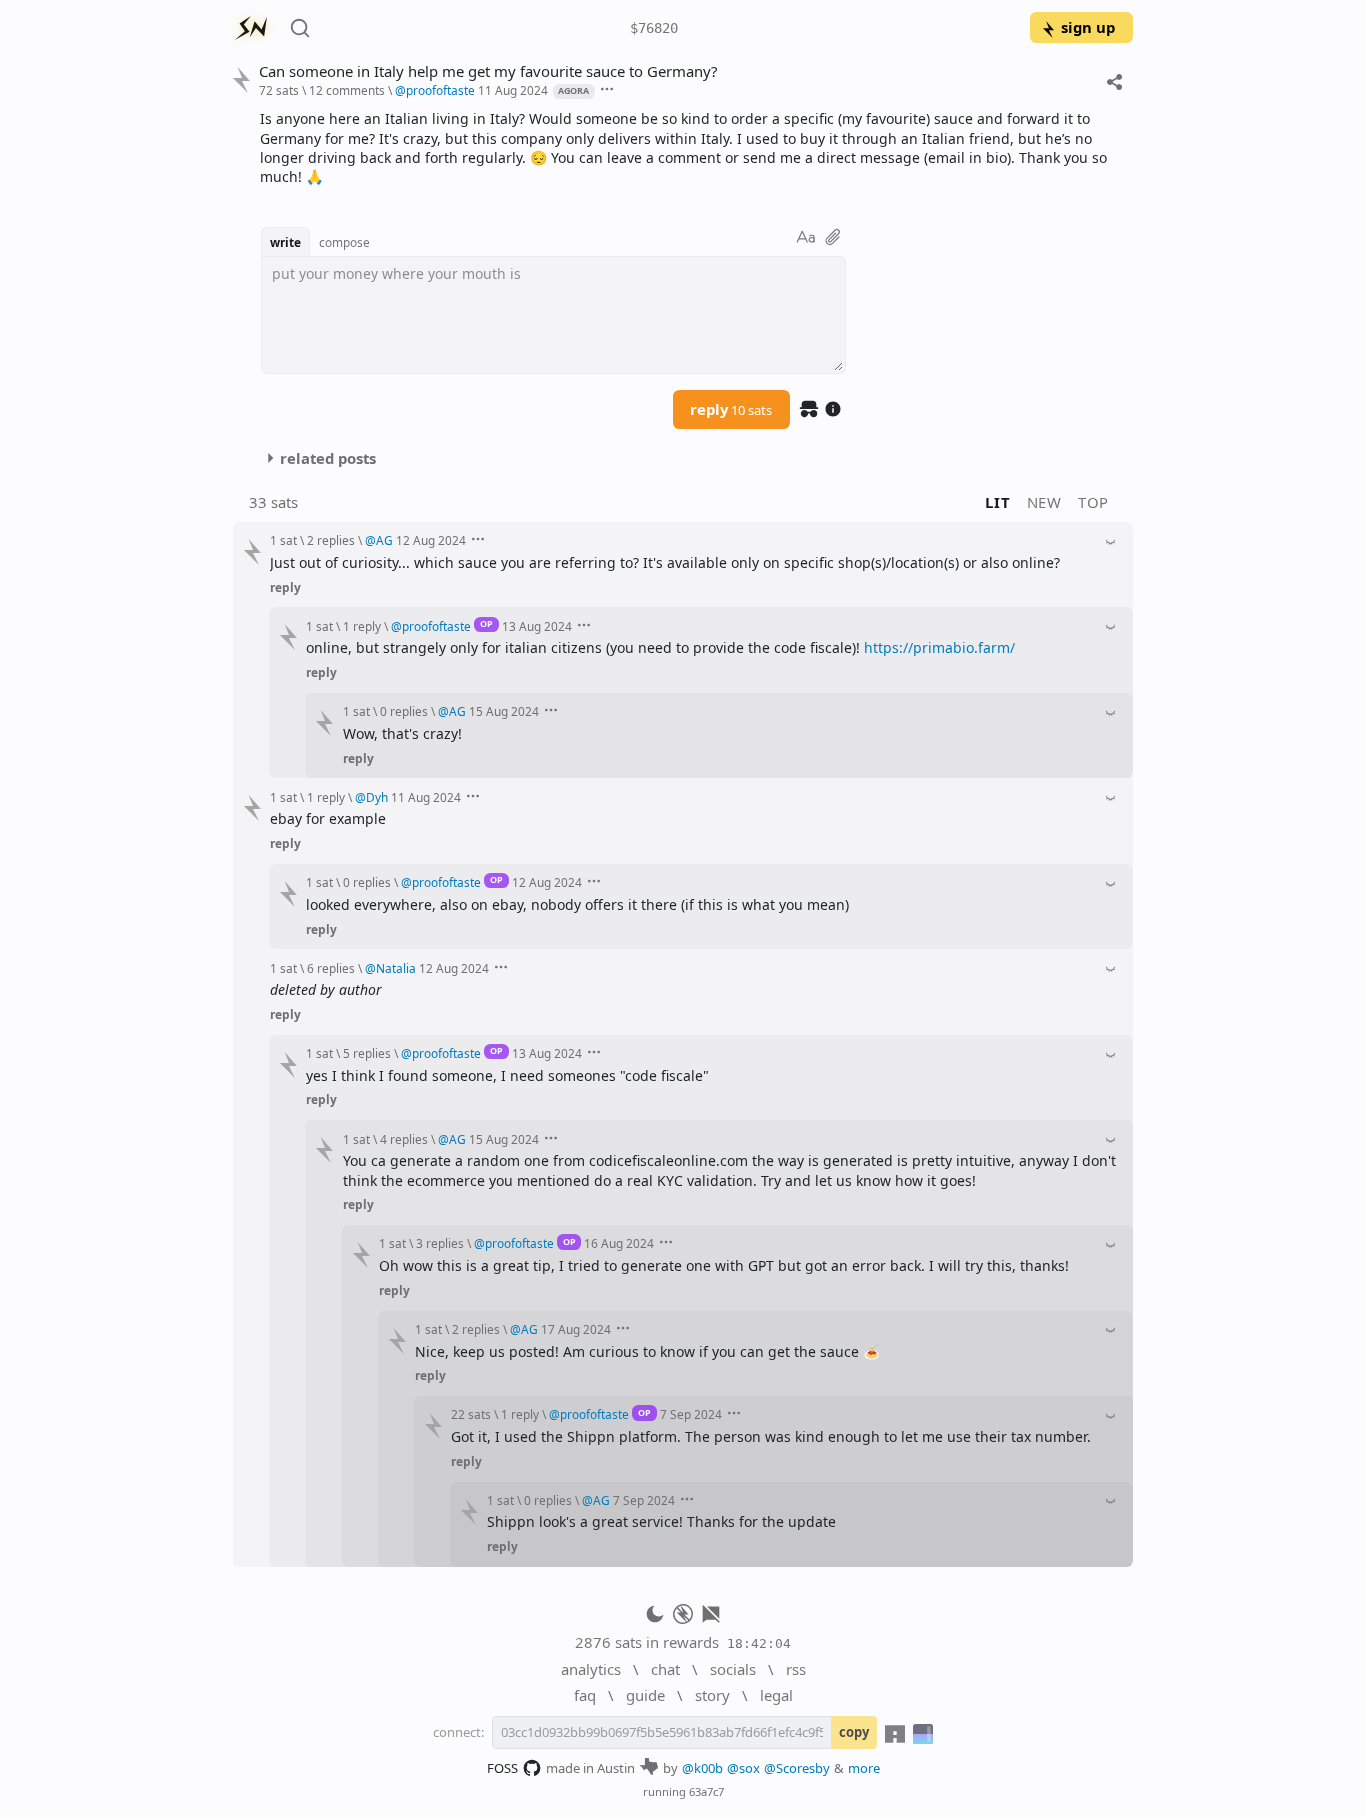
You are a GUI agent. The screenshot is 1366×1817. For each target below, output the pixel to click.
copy (854, 1732)
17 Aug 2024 (576, 1329)
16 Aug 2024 (619, 1243)
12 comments (347, 90)
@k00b (702, 1768)
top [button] (1093, 502)
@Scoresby (797, 1768)
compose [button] (344, 242)
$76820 (654, 28)
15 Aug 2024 (504, 711)
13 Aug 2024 (537, 626)
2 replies (331, 540)
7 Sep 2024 (691, 1414)
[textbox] (689, 147)
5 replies (367, 1053)
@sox (743, 1768)
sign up (1088, 27)
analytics (591, 1669)
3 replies (440, 1243)
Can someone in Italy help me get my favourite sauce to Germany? (488, 71)
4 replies (404, 1139)
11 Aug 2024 (513, 90)
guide (645, 1695)
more (864, 1768)
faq (585, 1695)
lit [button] (997, 502)
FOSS (502, 1768)
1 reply (362, 626)
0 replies (404, 711)
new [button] (1044, 502)
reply (731, 409)
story (712, 1695)
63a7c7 (706, 1791)
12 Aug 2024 (431, 540)
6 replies (331, 968)
